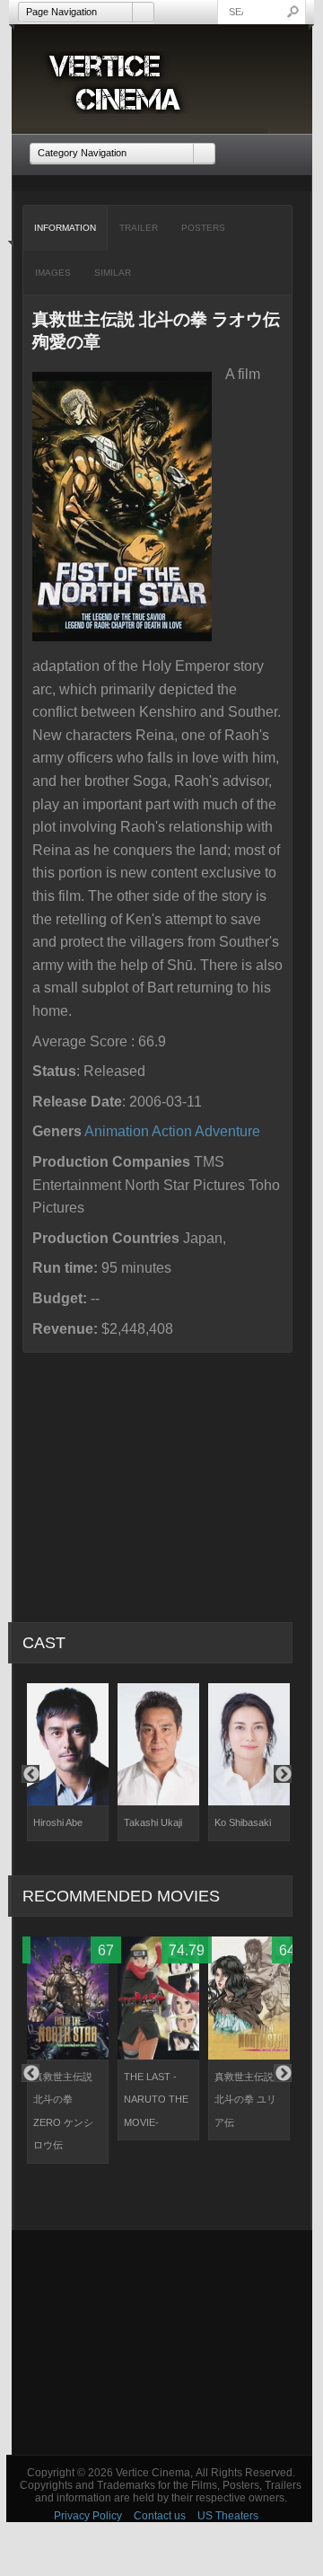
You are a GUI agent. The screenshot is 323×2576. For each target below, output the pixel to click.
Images (53, 273)
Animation (117, 1131)
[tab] (65, 228)
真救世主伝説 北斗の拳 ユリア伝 (245, 2100)
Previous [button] (31, 1774)
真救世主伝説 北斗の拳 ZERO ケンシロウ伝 (63, 2111)
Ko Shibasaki (243, 1822)
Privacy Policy (88, 2516)
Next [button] (283, 1774)
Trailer (139, 228)
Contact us (160, 2516)
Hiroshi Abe (58, 1822)
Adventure (227, 1131)
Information (65, 228)
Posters (203, 228)
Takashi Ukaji (153, 1822)
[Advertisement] (162, 2342)
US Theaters (228, 2516)
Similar (113, 273)
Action (172, 1131)
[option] (68, 1762)
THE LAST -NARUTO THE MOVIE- (156, 2100)
